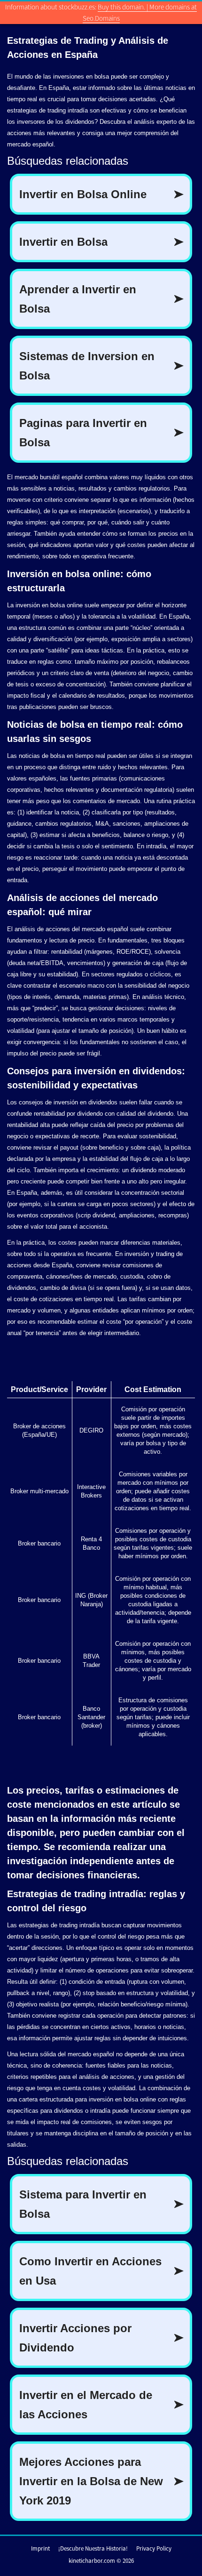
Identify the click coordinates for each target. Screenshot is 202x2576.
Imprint (40, 2548)
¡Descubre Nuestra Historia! (93, 2548)
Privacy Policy (154, 2548)
